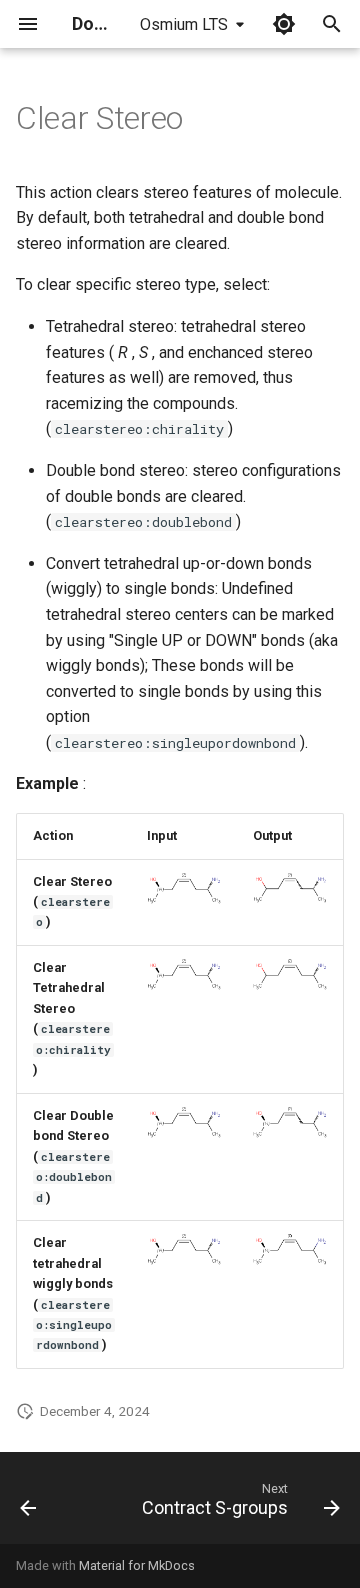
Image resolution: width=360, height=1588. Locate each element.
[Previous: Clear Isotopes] (28, 1504)
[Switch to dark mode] (284, 24)
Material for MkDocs (137, 1565)
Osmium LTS (184, 24)
